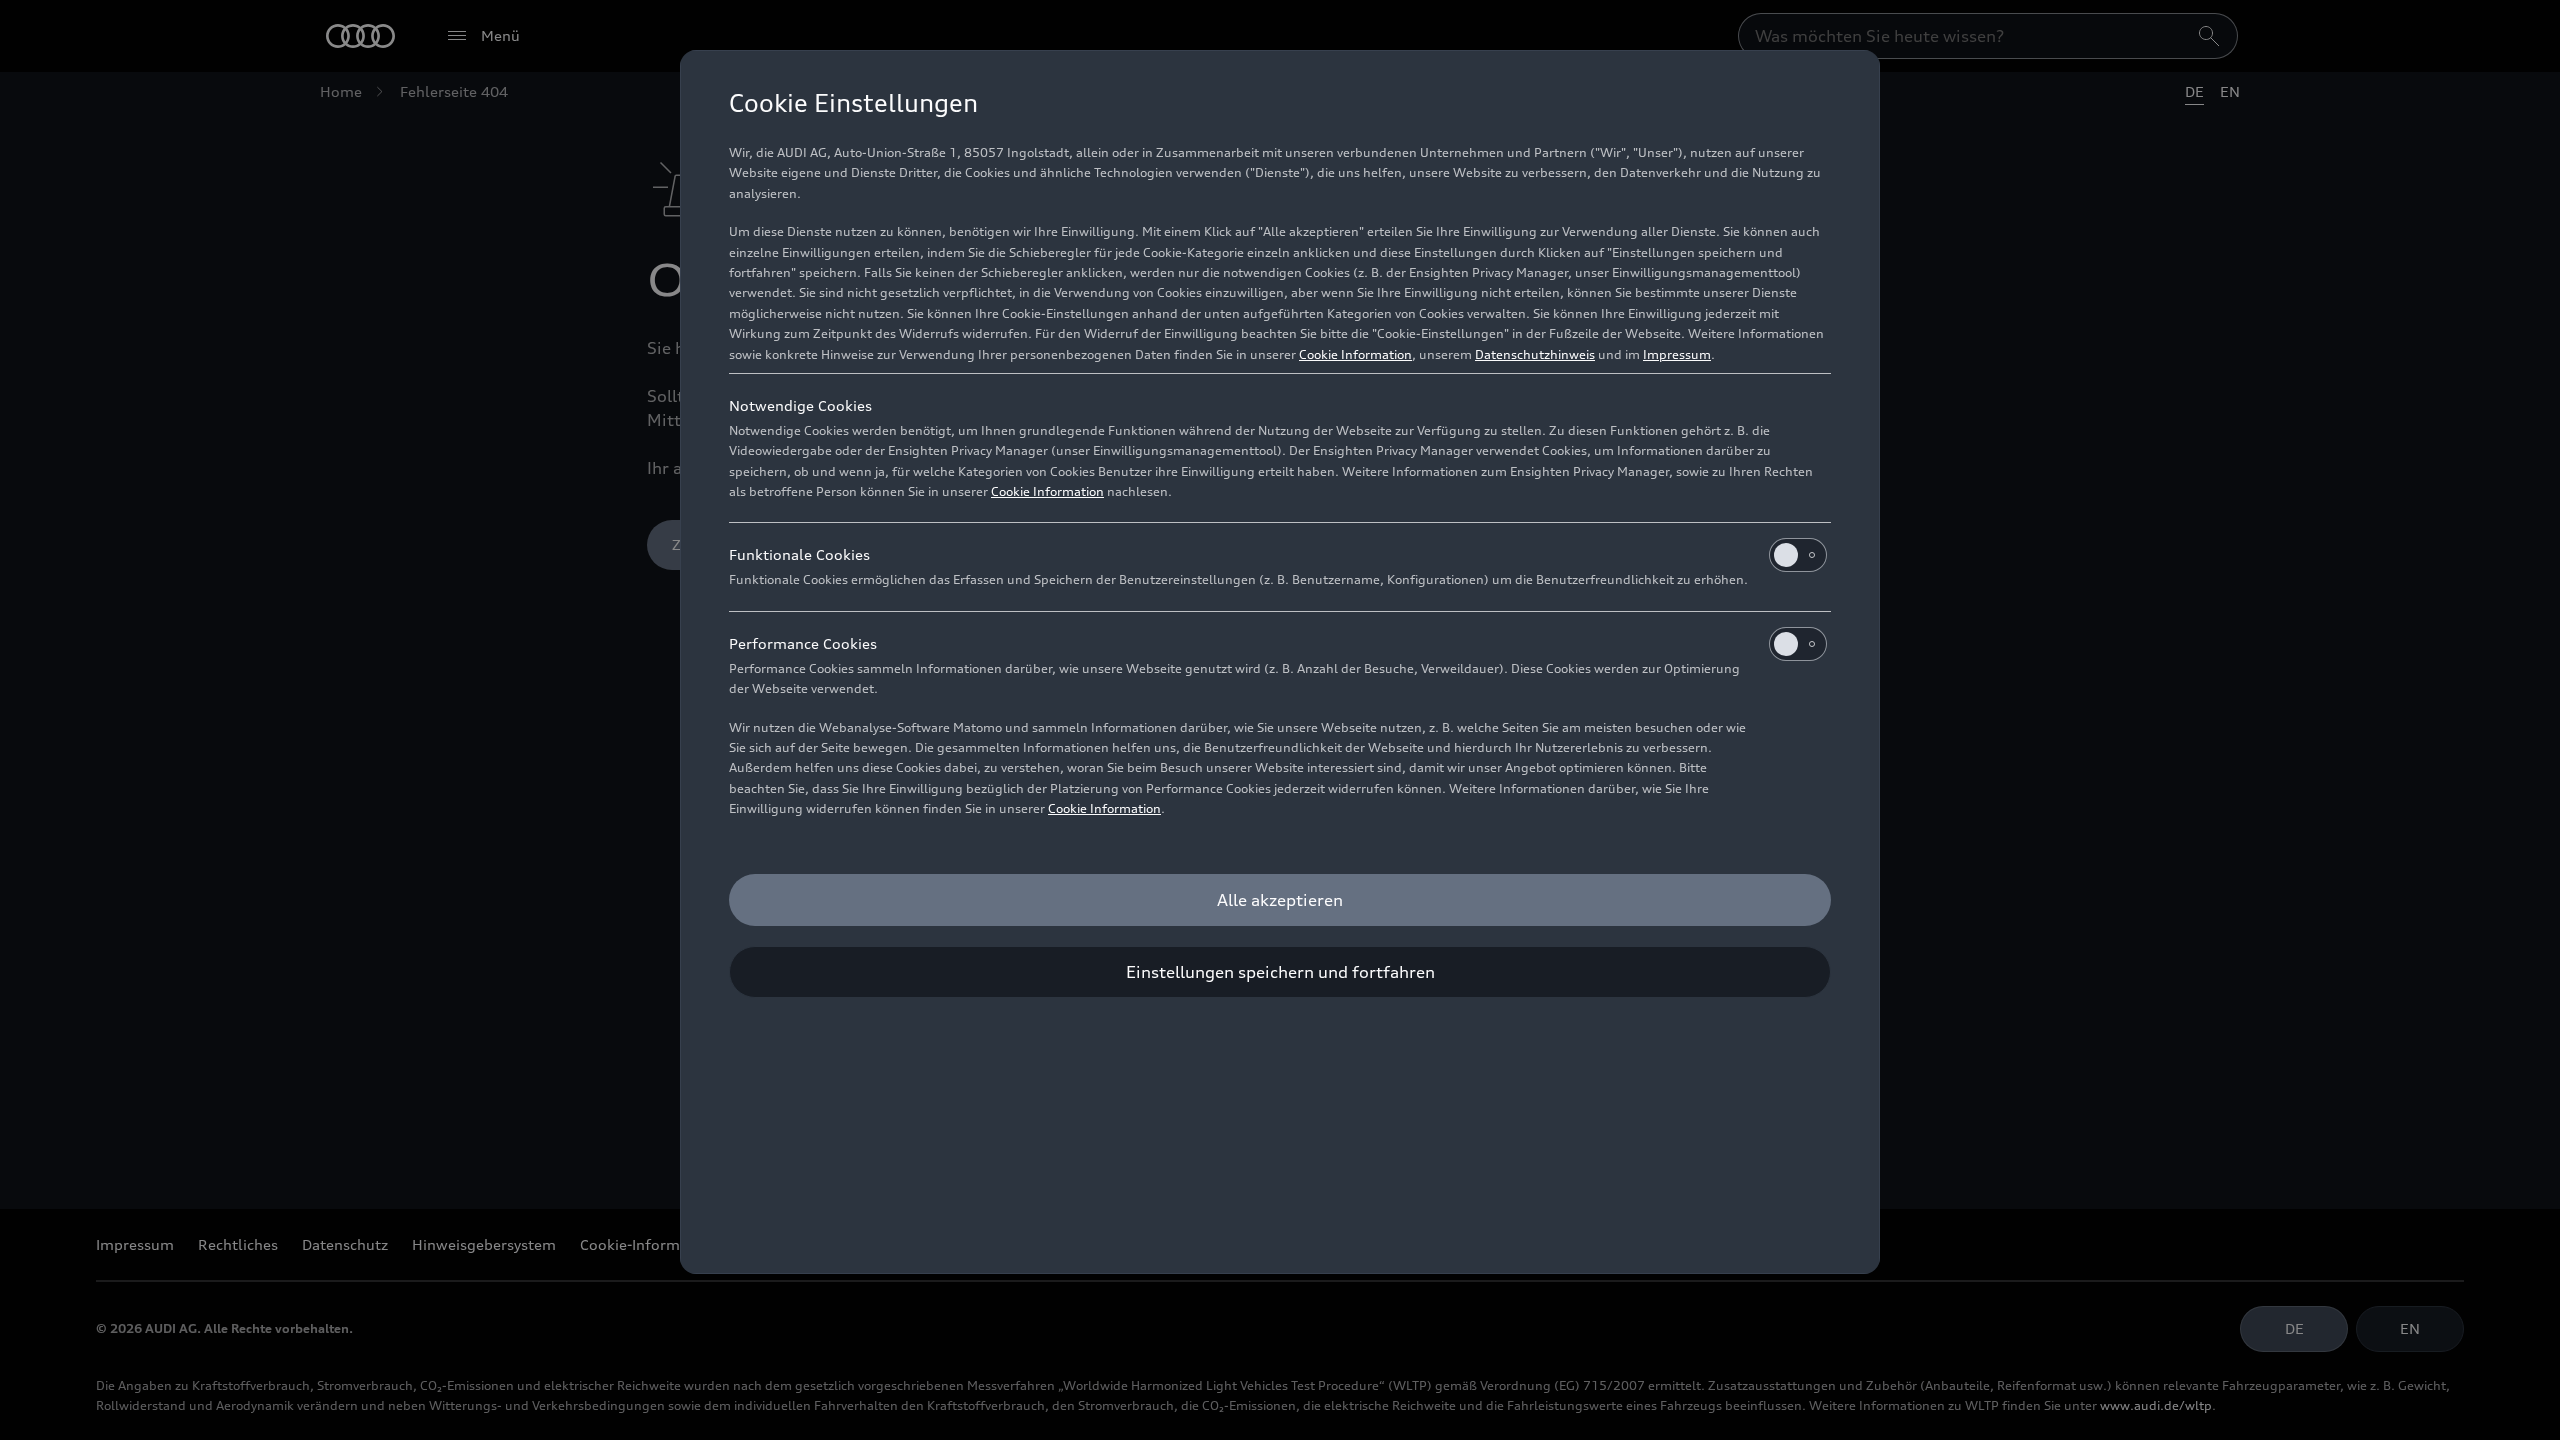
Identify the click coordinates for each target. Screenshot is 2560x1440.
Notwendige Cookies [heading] (800, 405)
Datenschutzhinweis (1535, 354)
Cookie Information (1355, 354)
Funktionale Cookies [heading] (799, 554)
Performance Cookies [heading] (803, 643)
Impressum (1677, 354)
